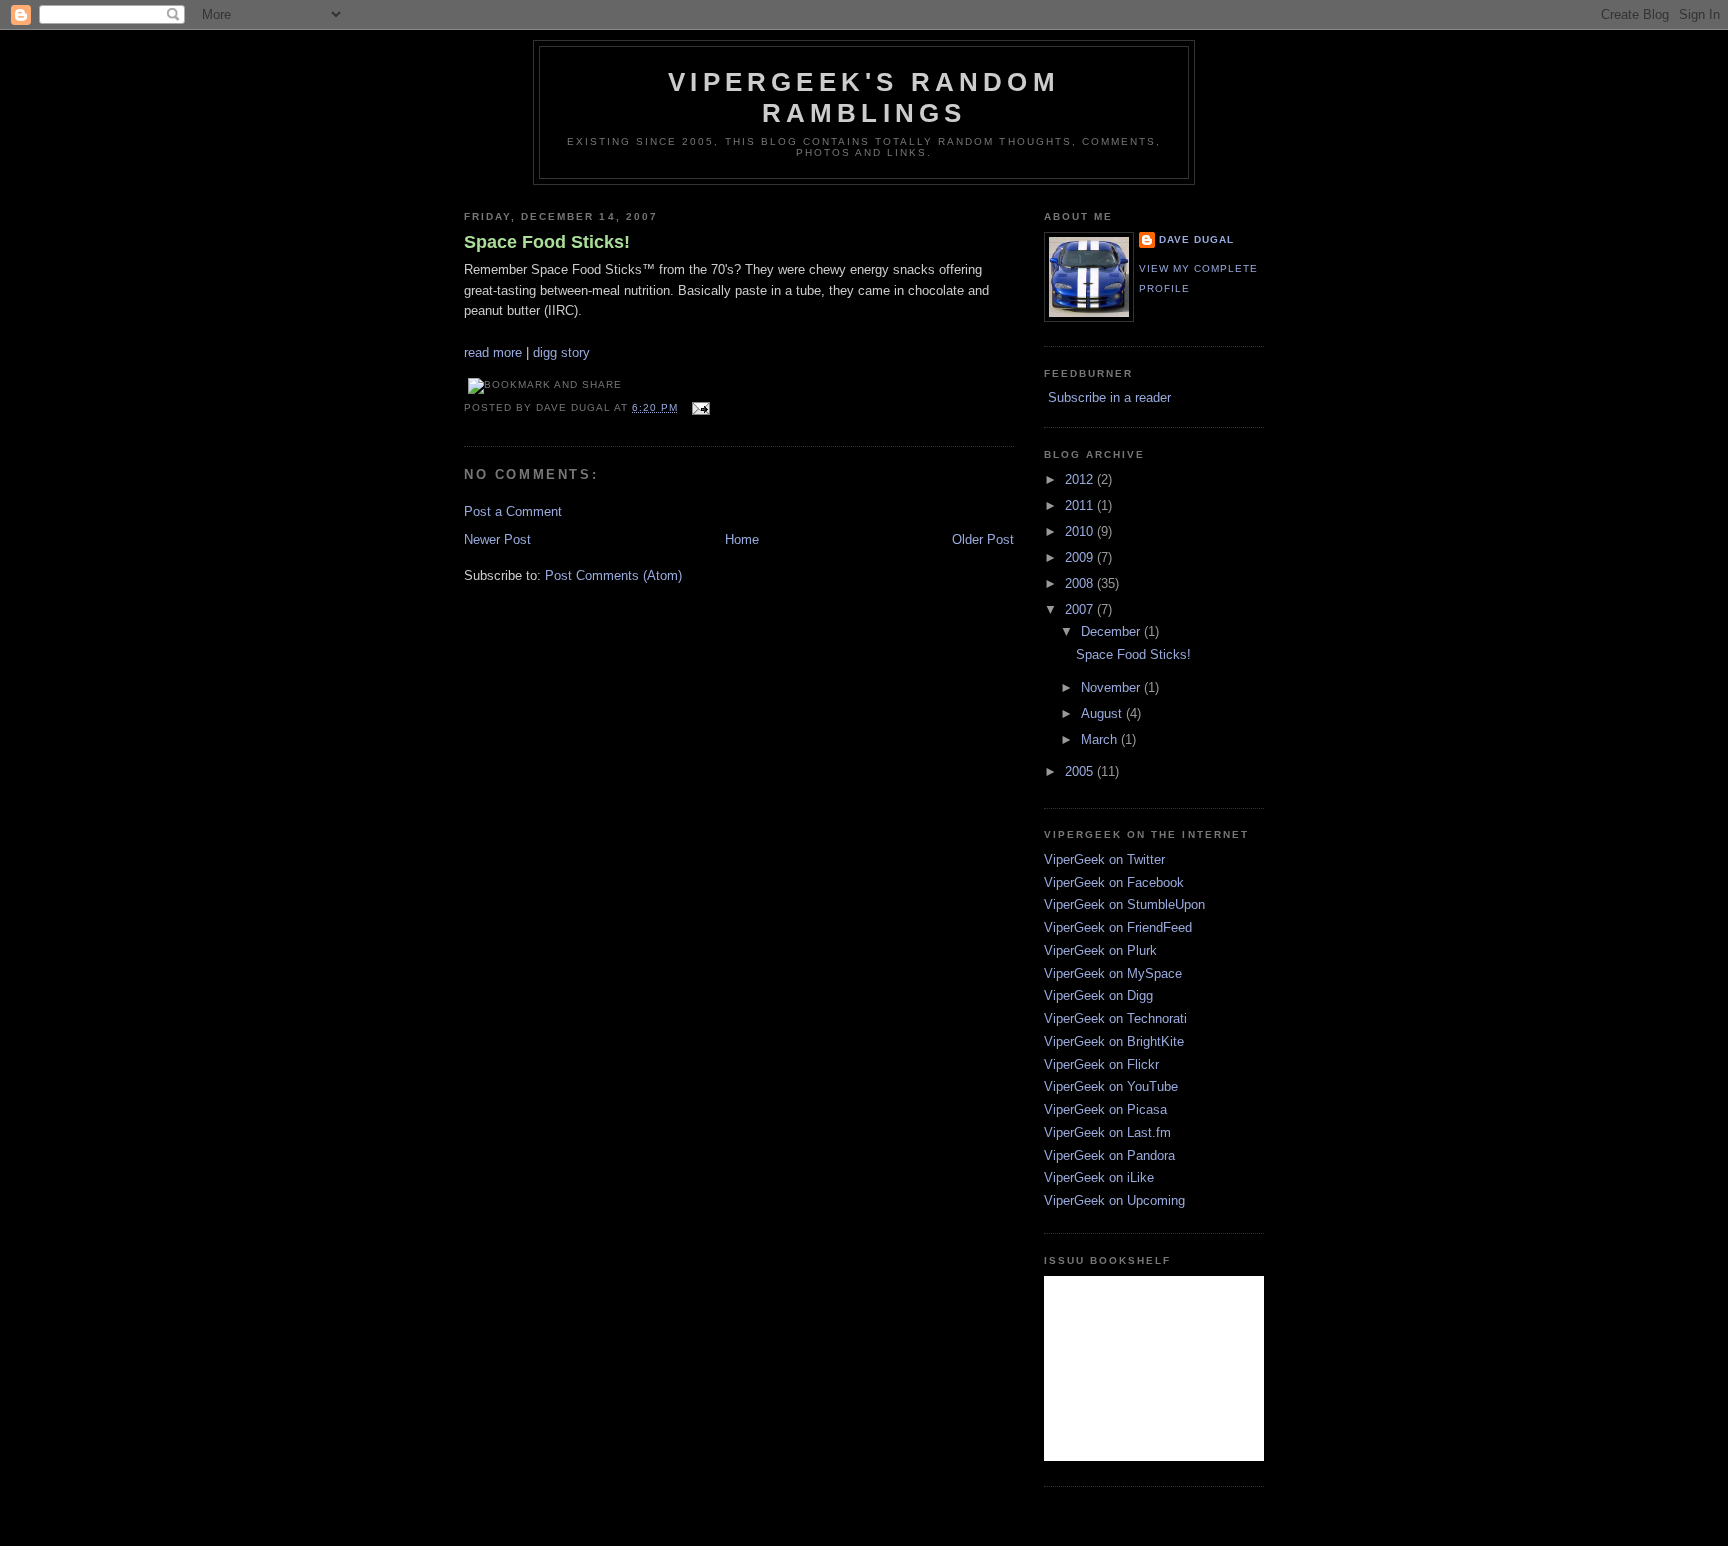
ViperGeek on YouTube (1111, 1086)
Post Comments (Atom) (613, 575)
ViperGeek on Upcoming (1114, 1200)
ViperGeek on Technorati (1115, 1018)
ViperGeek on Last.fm (1107, 1132)
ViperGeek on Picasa (1105, 1109)
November (1112, 687)
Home (742, 539)
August (1103, 713)
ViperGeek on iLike (1099, 1177)
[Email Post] (697, 407)
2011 (1081, 505)
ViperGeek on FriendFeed (1118, 927)
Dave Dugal (1196, 239)
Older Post (983, 539)
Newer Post (497, 539)
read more (493, 352)
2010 (1081, 531)
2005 (1081, 771)
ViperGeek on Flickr (1101, 1064)
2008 (1081, 583)
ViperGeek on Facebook (1114, 882)
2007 (1081, 609)
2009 (1081, 557)
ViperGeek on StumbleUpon (1124, 904)
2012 (1081, 479)
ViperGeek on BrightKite (1114, 1041)
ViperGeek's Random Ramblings (864, 97)
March (1101, 739)
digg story (561, 352)
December (1112, 631)
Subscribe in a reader (1109, 397)
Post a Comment (513, 511)
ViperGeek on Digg (1098, 995)
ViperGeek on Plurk (1100, 950)
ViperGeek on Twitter (1104, 859)
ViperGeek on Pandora (1109, 1155)
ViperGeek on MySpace (1113, 973)
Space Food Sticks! (547, 242)
